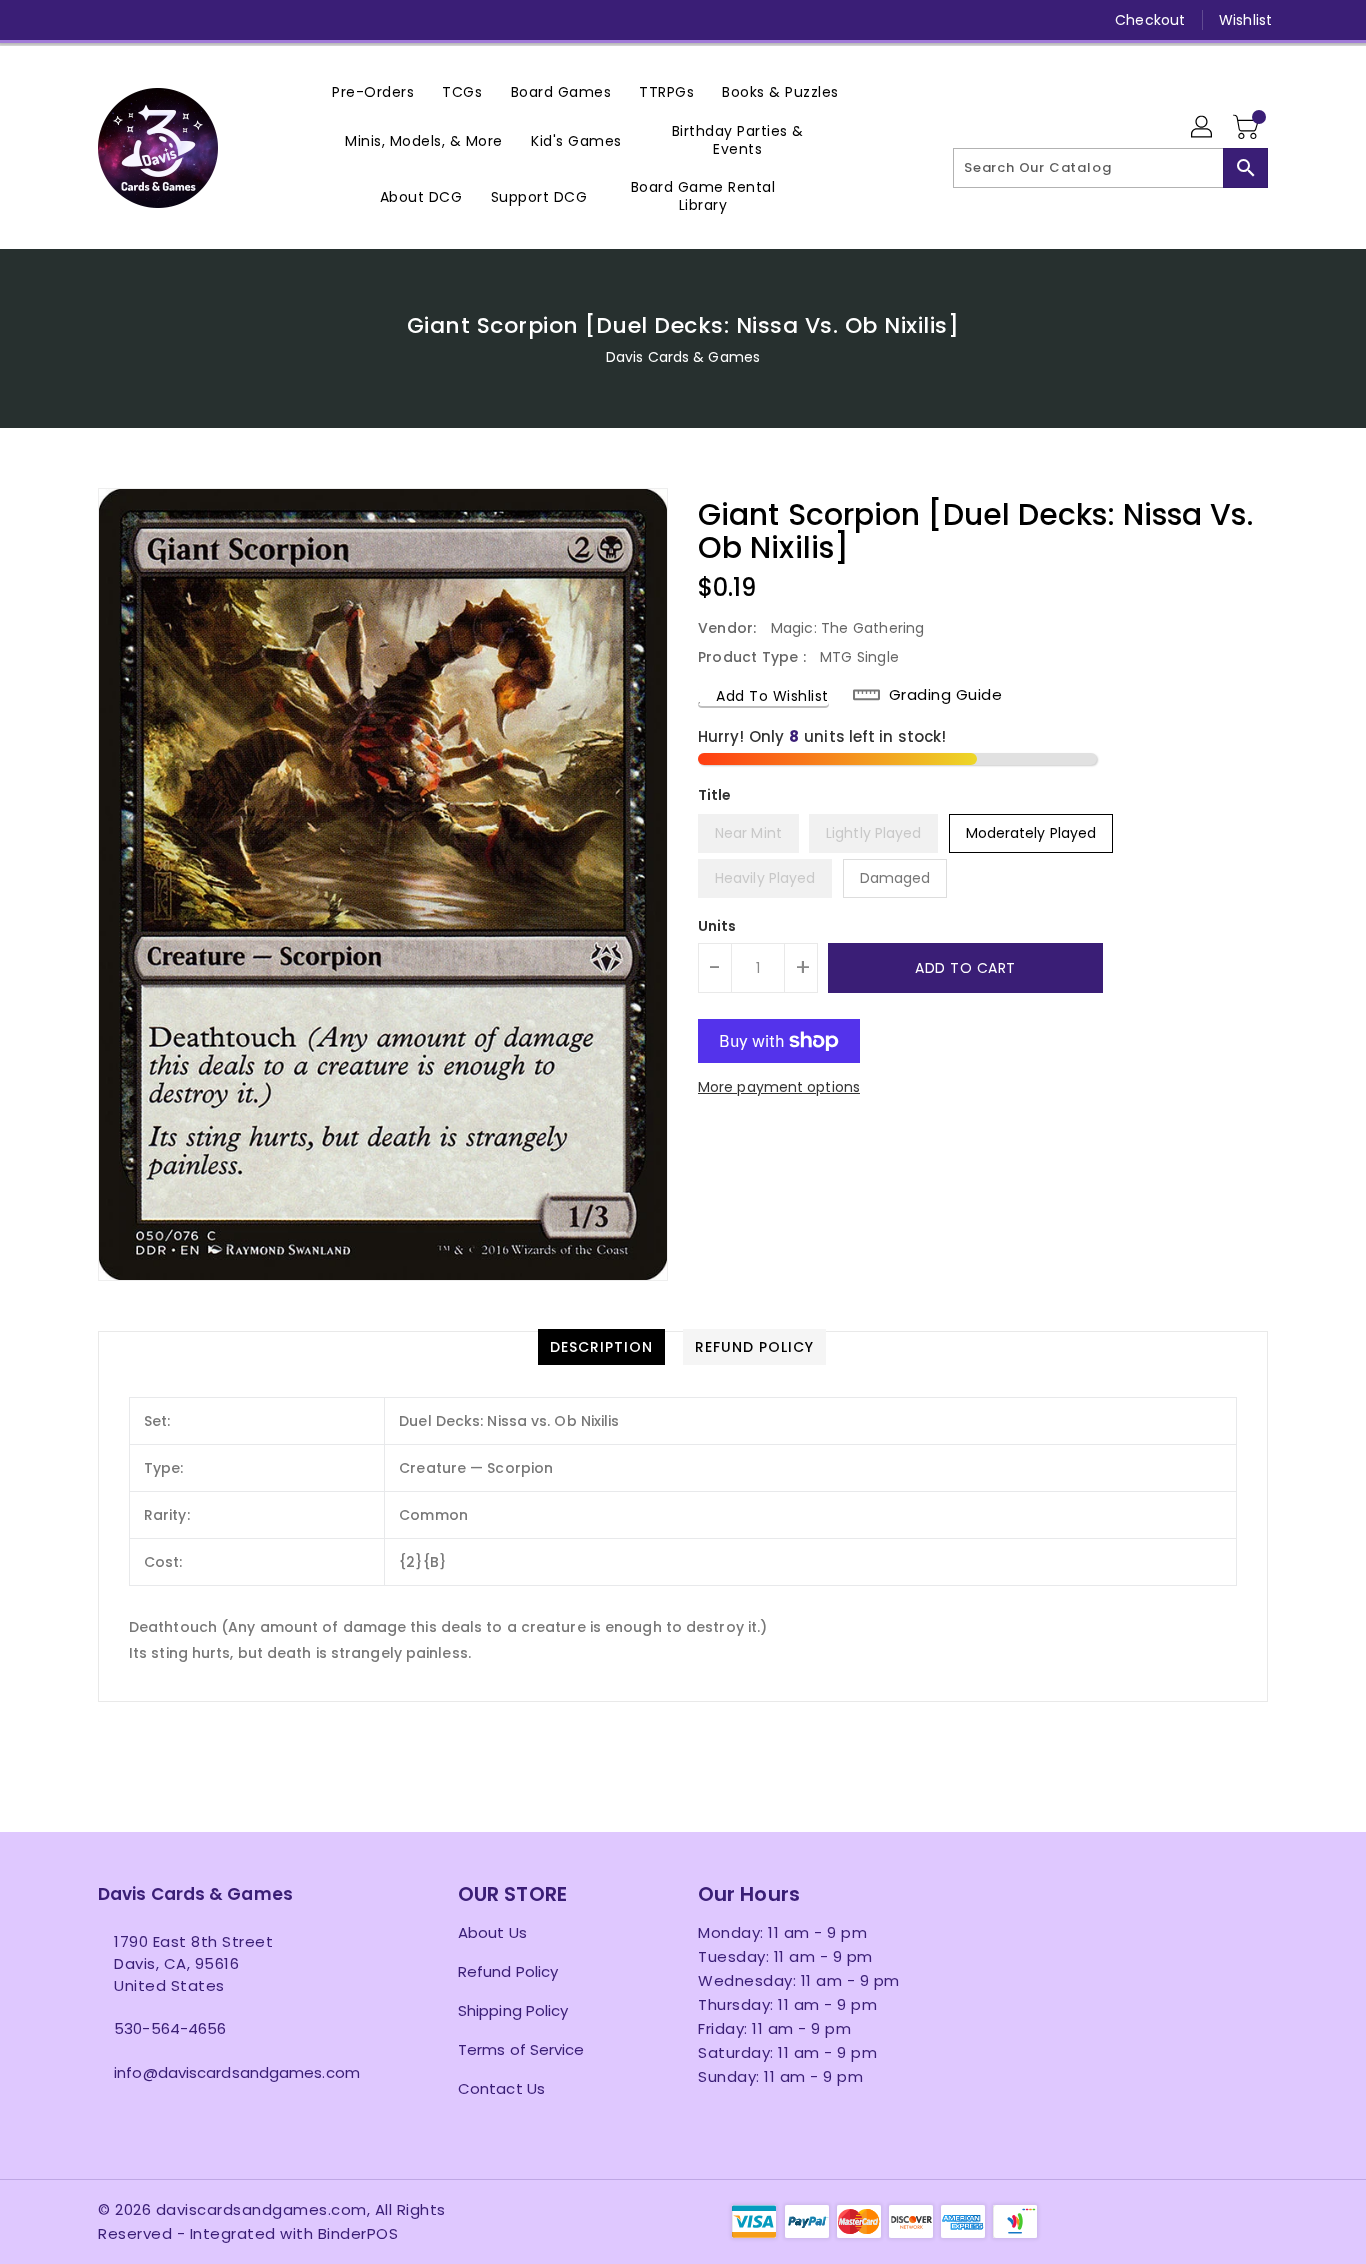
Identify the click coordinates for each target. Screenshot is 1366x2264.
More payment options (779, 1087)
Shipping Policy (513, 2010)
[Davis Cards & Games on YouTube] (184, 20)
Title (715, 795)
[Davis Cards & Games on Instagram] (146, 20)
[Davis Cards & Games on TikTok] (299, 20)
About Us (492, 1932)
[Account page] (1203, 128)
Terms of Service (521, 2049)
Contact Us (501, 2088)
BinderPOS (358, 2233)
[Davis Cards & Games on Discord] (222, 20)
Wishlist (1245, 20)
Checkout (1150, 20)
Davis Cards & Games (683, 357)
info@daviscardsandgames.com (237, 2072)
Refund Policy (508, 1971)
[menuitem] (373, 91)
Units (717, 926)
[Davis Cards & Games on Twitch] (261, 20)
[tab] (601, 1347)
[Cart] (1248, 128)
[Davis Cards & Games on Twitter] (108, 20)
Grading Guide (946, 695)
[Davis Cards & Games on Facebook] (70, 20)
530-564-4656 (170, 2028)
